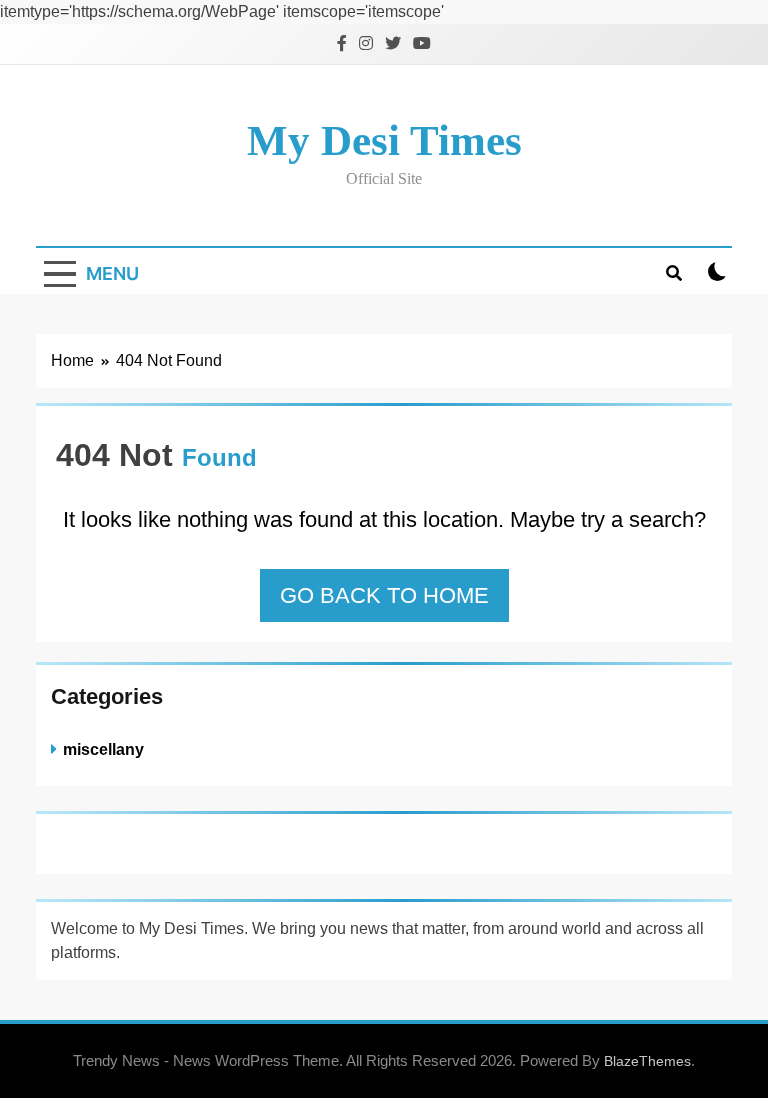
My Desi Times (384, 140)
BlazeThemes (647, 1061)
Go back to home (384, 595)
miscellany (103, 749)
